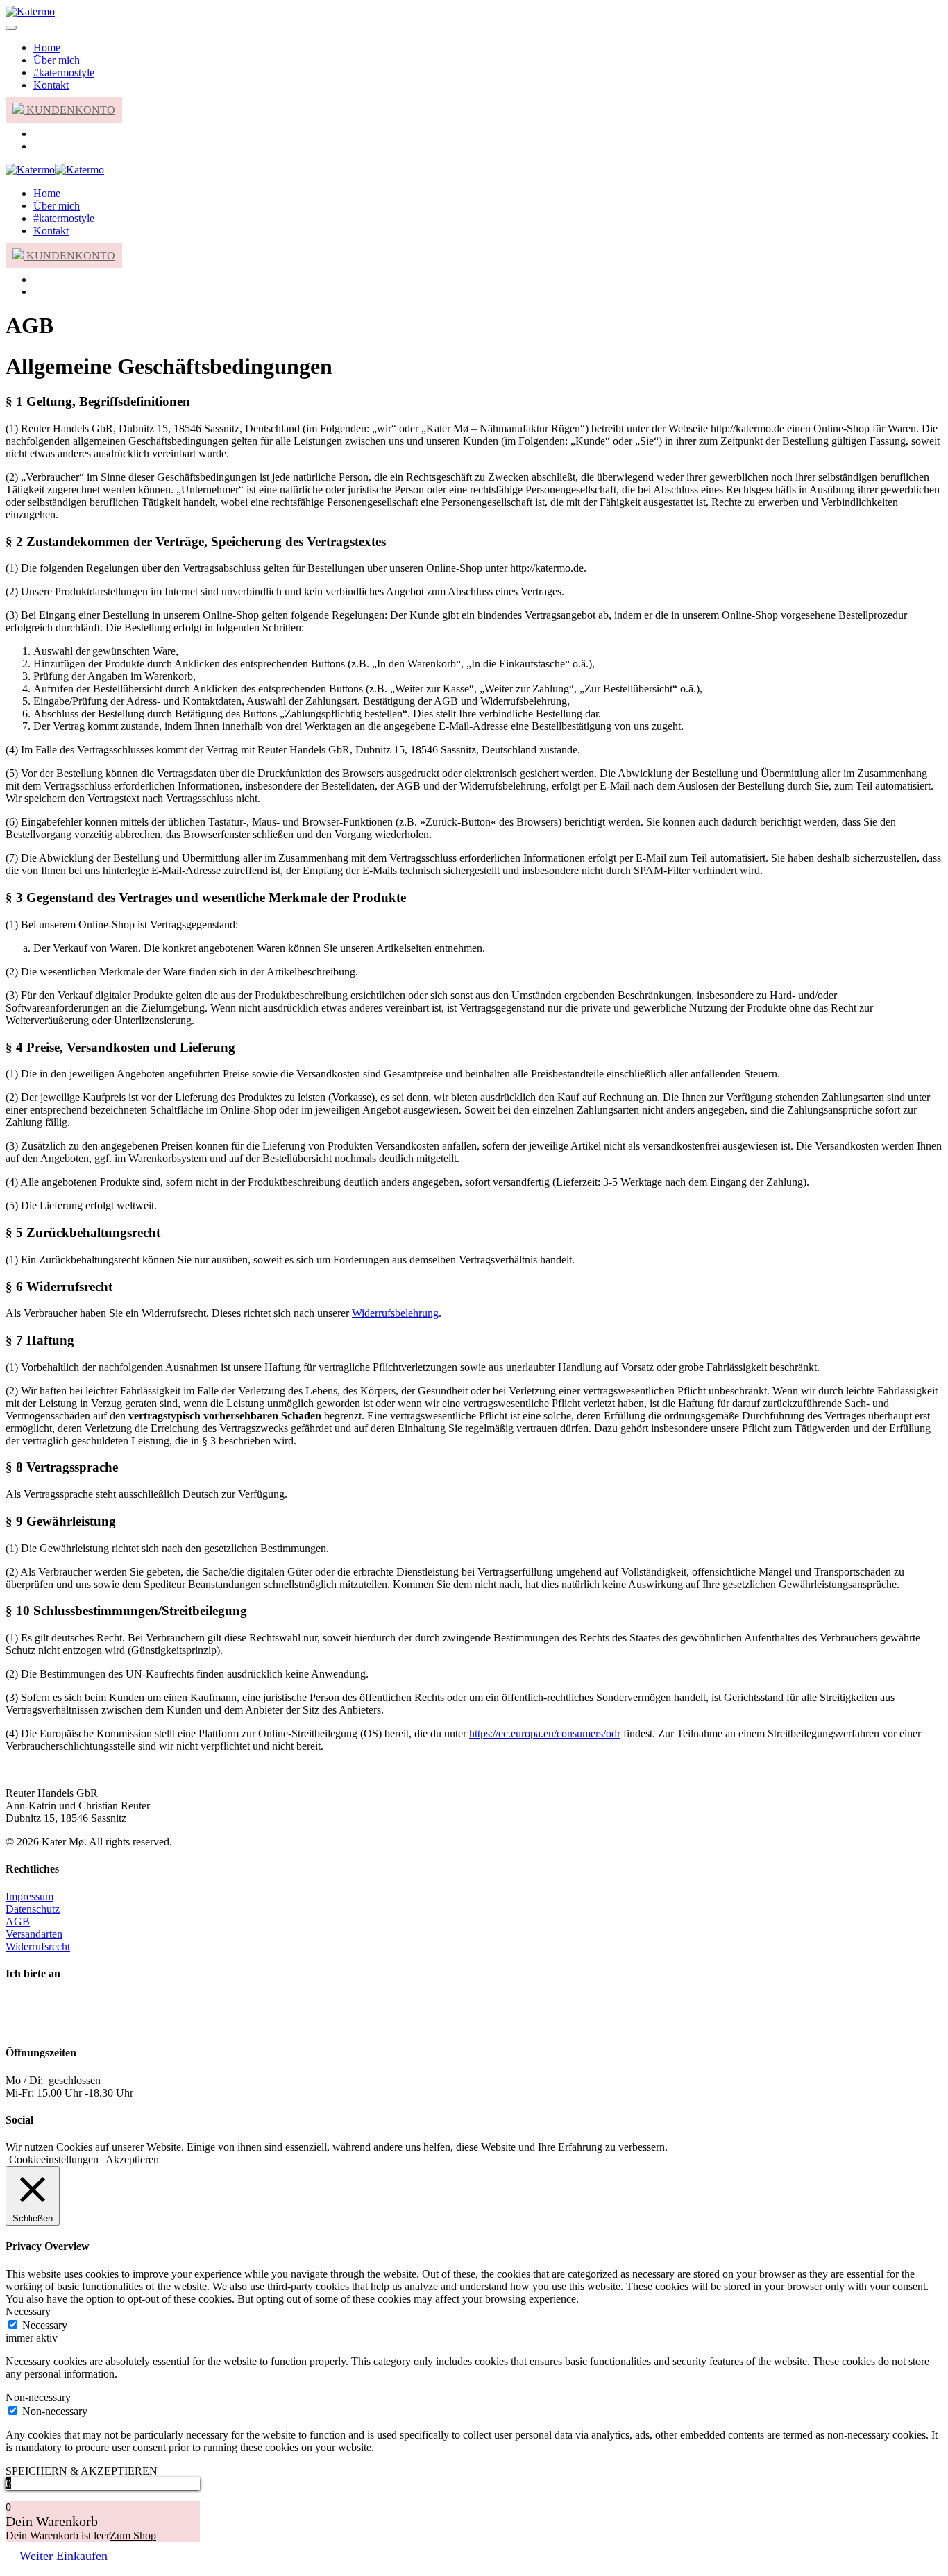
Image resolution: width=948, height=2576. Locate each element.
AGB (18, 1921)
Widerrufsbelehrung (395, 1313)
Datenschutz (33, 1909)
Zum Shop (133, 2535)
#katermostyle (64, 72)
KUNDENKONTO (69, 110)
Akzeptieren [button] (132, 2159)
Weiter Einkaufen (64, 2556)
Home (47, 48)
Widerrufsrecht (38, 1946)
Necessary (45, 2325)
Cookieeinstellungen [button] (54, 2159)
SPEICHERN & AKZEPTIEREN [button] (82, 2471)
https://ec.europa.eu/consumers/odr (545, 1733)
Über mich (57, 60)
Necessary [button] (28, 2311)
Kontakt (51, 85)
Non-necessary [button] (38, 2397)
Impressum (29, 1896)
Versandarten (34, 1934)
